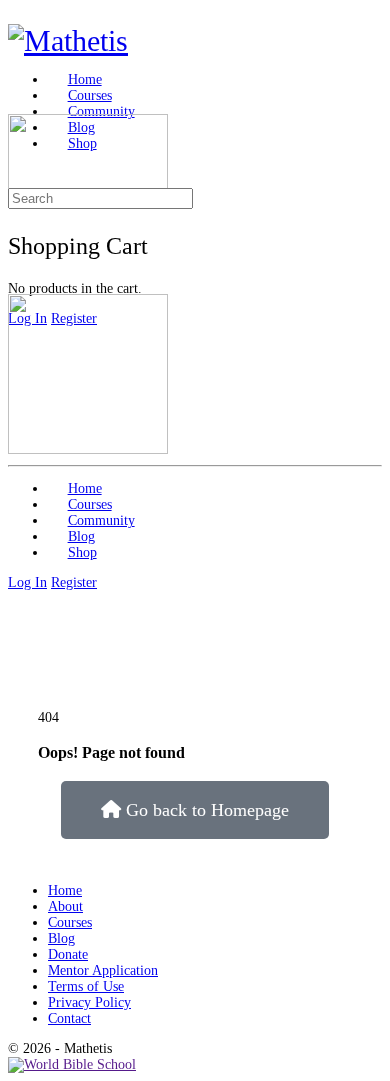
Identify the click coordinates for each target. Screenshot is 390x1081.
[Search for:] (100, 198)
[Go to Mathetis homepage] (68, 40)
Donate (68, 954)
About (65, 906)
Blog (61, 938)
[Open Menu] (18, 105)
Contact (69, 1018)
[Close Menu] (18, 285)
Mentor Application (103, 970)
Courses (70, 922)
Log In (27, 582)
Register (74, 582)
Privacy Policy (89, 1002)
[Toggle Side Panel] (18, 15)
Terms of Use (86, 986)
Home (65, 890)
